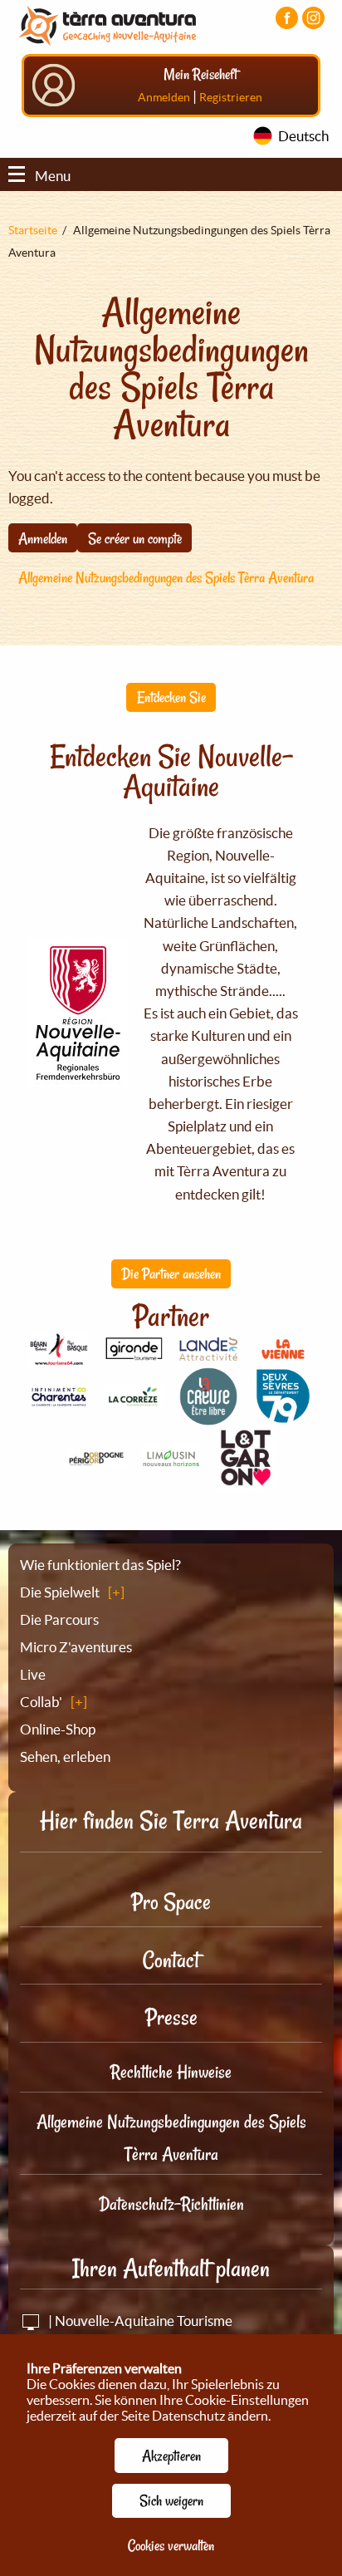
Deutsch (303, 136)
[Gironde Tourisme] (134, 1351)
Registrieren (231, 97)
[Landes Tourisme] (208, 1351)
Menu (53, 176)
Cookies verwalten (171, 2545)
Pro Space (171, 1902)
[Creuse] (208, 1416)
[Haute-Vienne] (171, 1461)
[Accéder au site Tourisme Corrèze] (134, 1398)
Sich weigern (171, 2500)
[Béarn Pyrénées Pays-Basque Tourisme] (59, 1356)
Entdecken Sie (171, 697)
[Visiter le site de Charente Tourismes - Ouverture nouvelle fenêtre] (59, 1398)
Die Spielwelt (60, 1592)
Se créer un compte (135, 538)
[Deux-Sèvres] (283, 1416)
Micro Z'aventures (76, 1647)
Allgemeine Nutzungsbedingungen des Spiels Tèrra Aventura (166, 577)
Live (33, 1674)
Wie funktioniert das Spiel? (100, 1565)
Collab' (41, 1702)
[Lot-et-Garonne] (246, 1481)
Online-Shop (58, 1729)
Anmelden (164, 97)
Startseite (33, 230)
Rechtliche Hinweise (171, 2072)
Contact (171, 1960)
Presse (171, 2017)
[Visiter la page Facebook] (287, 18)
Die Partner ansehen (171, 1273)
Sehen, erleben (65, 1757)
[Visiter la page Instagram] (313, 18)
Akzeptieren (171, 2456)
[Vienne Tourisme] (283, 1357)
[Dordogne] (96, 1457)
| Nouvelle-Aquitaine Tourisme (139, 2321)
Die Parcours (59, 1619)
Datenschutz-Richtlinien (171, 2204)
